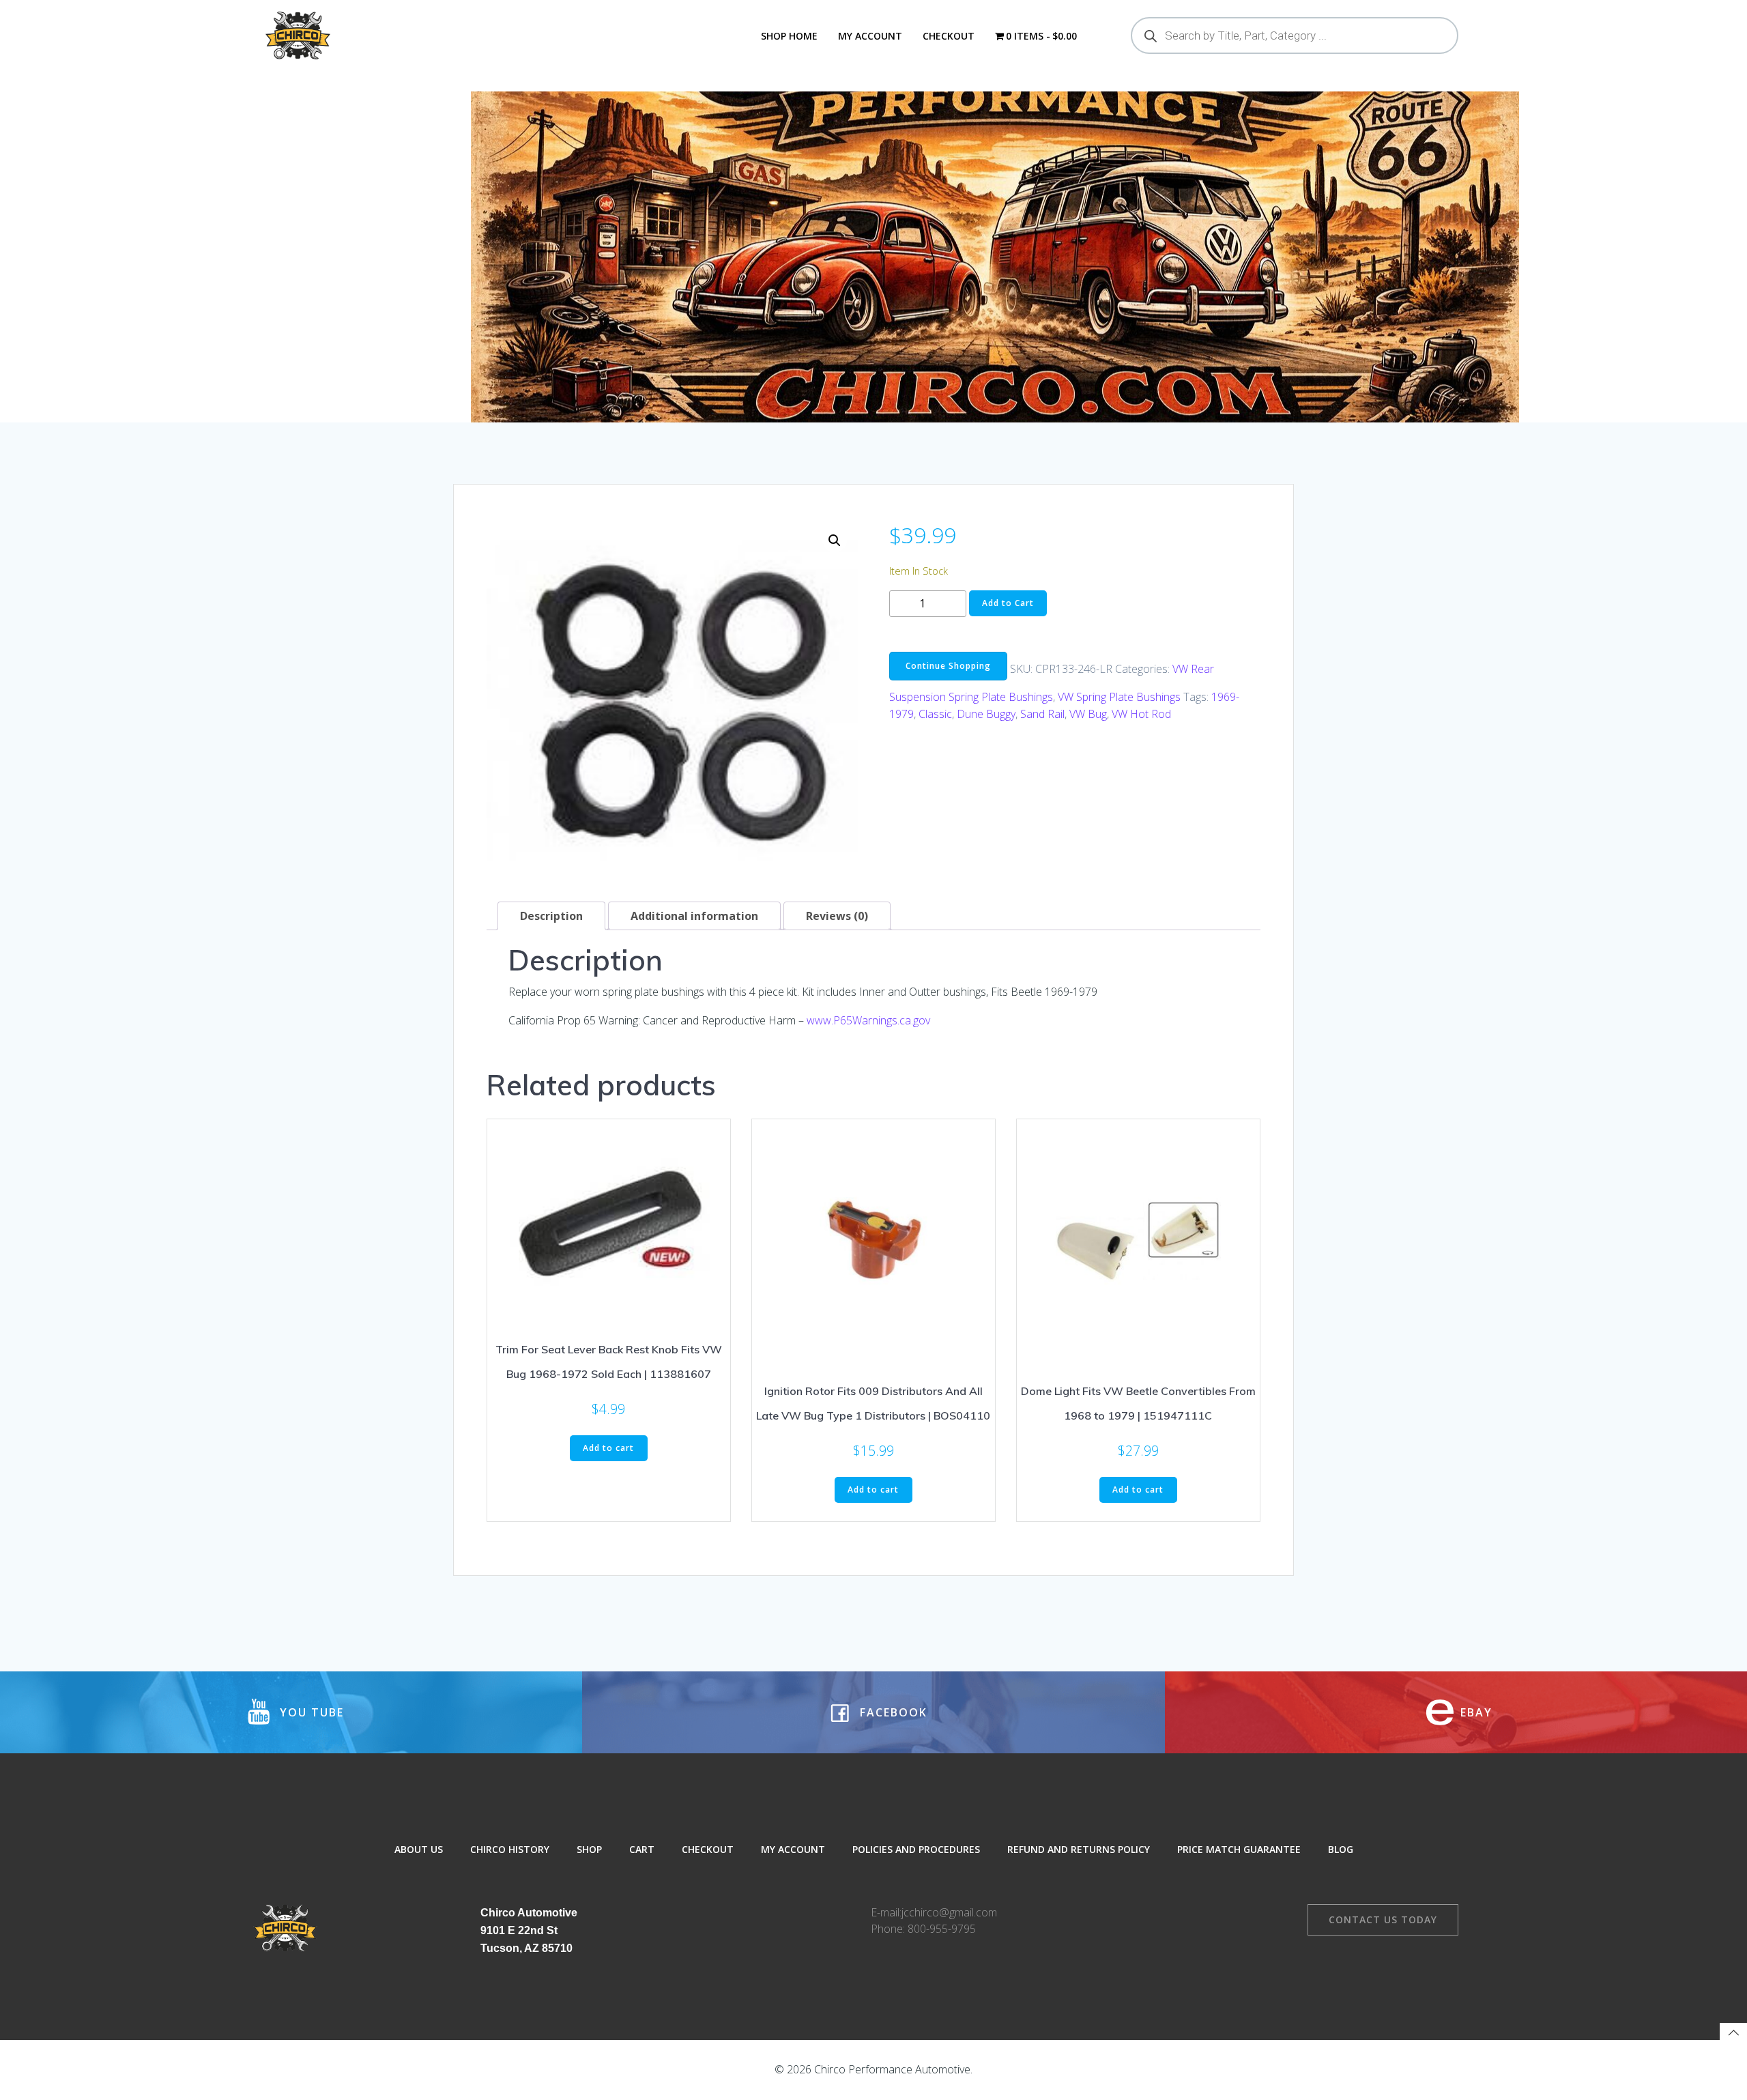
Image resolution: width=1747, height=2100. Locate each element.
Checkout (949, 36)
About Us (419, 1849)
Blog (1341, 1849)
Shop (589, 1849)
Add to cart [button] (608, 1448)
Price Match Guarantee (1239, 1849)
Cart (642, 1849)
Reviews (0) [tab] (837, 916)
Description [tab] (551, 916)
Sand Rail (1042, 714)
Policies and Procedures (916, 1849)
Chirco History (510, 1849)
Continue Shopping (948, 666)
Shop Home (789, 36)
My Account (870, 36)
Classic (935, 714)
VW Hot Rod (1141, 714)
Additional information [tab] (694, 916)
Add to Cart (1008, 603)
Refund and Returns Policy (1079, 1849)
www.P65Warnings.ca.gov (868, 1020)
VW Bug (1088, 714)
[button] (835, 541)
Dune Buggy (986, 714)
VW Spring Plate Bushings (1119, 697)
